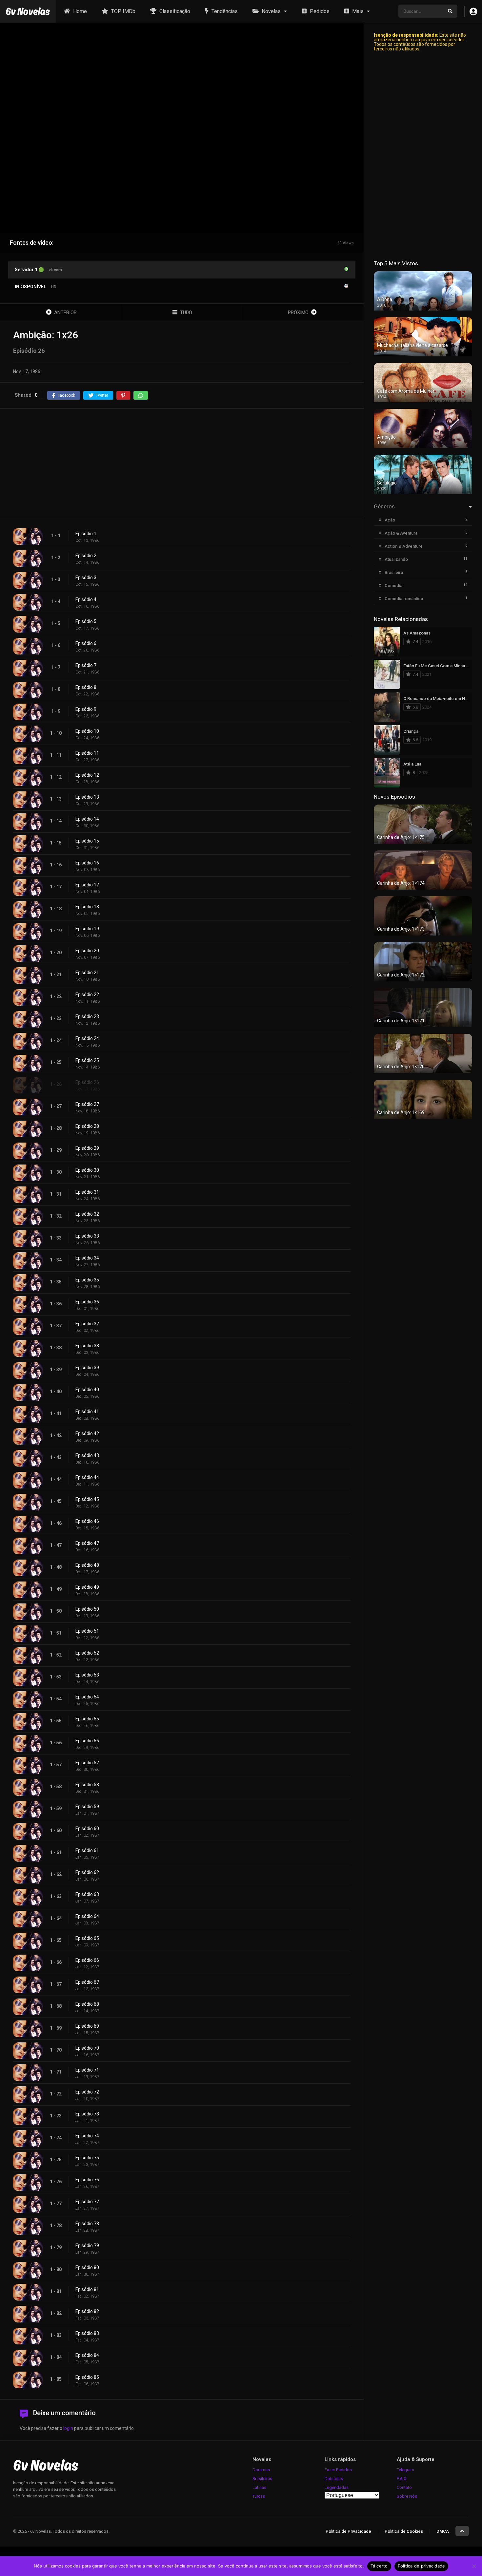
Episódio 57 (87, 1763)
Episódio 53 (87, 1675)
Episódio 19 (87, 929)
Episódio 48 (87, 1565)
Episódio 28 (87, 1126)
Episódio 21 (87, 973)
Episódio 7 (86, 665)
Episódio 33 (87, 1236)
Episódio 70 (87, 2048)
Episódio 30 (87, 1170)
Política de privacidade (422, 2566)
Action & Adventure (404, 546)
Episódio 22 (87, 994)
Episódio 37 (87, 1324)
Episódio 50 (87, 1609)
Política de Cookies (404, 2531)
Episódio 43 (87, 1455)
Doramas (261, 2470)
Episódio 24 (87, 1038)
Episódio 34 (87, 1258)
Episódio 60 (87, 1828)
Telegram (405, 2470)
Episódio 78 (87, 2224)
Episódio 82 (87, 2311)
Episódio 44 (87, 1477)
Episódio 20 (87, 951)
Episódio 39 (87, 1368)
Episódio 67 (87, 1982)
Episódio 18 (87, 907)
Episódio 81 (87, 2289)
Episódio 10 (87, 731)
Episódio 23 (87, 1016)
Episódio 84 (87, 2355)
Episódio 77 (87, 2202)
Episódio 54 (87, 1697)
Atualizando (396, 559)
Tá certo (379, 2566)
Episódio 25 (87, 1060)
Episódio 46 (87, 1521)
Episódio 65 (87, 1938)
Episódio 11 (87, 753)
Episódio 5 (86, 621)
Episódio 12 (87, 775)
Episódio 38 (87, 1346)
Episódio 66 (87, 1960)
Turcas (259, 2496)
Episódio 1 (86, 534)
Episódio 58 (87, 1785)
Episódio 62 (87, 1872)
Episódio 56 (87, 1741)
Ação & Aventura (401, 533)
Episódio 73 (87, 2114)
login (68, 2428)
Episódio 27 (87, 1104)
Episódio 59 (87, 1807)
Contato (404, 2487)
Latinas (259, 2487)
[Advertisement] (182, 463)
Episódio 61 (87, 1850)
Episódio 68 (87, 2004)
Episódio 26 (87, 1082)
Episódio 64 (87, 1916)
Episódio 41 (87, 1411)
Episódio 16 (87, 863)
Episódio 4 (86, 599)
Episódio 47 (87, 1543)
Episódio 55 (87, 1719)
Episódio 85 (87, 2377)
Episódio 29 (87, 1148)
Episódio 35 (87, 1280)
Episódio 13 (87, 797)
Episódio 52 (87, 1653)
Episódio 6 (86, 643)
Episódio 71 (87, 2070)
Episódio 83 (87, 2333)
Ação (390, 520)
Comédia (393, 586)
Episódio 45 (87, 1499)
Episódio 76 (87, 2180)
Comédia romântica (404, 599)
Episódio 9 (86, 709)
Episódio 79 (87, 2245)
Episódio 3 (86, 578)
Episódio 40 (87, 1390)
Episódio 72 (87, 2092)
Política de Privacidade (348, 2531)
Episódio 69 (87, 2026)
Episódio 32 (87, 1214)
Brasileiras (262, 2479)
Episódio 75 (87, 2158)
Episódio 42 (87, 1433)
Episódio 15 (87, 841)
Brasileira (394, 572)
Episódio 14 (87, 819)
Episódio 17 (87, 885)
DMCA (443, 2531)
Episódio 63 (87, 1894)
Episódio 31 (87, 1192)
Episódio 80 (87, 2267)
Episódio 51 (87, 1631)
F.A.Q (402, 2479)
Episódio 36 (87, 1302)
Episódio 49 (87, 1587)
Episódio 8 (86, 687)
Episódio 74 (87, 2136)
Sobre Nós (407, 2496)
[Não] (474, 2566)
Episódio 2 (86, 556)
